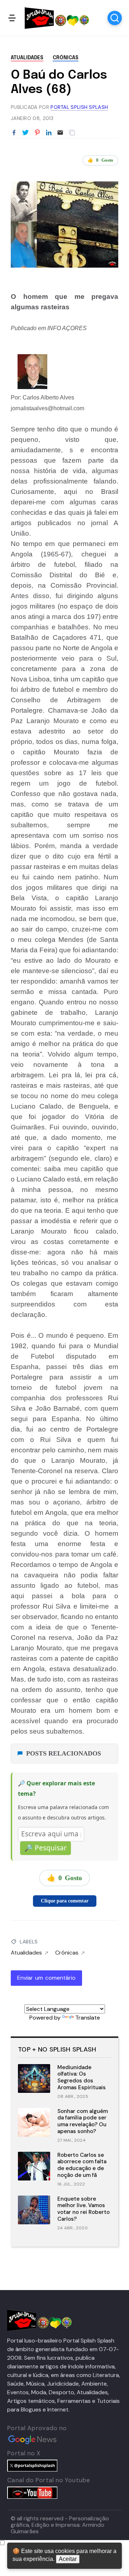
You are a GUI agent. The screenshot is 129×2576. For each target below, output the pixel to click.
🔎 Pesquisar (46, 1848)
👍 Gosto (100, 160)
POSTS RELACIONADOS (64, 1753)
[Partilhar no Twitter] (25, 133)
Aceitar (68, 2559)
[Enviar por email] (60, 132)
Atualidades (27, 58)
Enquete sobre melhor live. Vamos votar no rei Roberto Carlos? (83, 2209)
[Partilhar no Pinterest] (37, 133)
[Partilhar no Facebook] (14, 133)
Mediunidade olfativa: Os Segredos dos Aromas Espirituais (82, 2077)
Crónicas (66, 58)
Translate (88, 2018)
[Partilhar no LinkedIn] (49, 133)
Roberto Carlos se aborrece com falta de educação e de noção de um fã (82, 2165)
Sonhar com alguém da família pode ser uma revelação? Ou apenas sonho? (83, 2121)
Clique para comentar (65, 1901)
